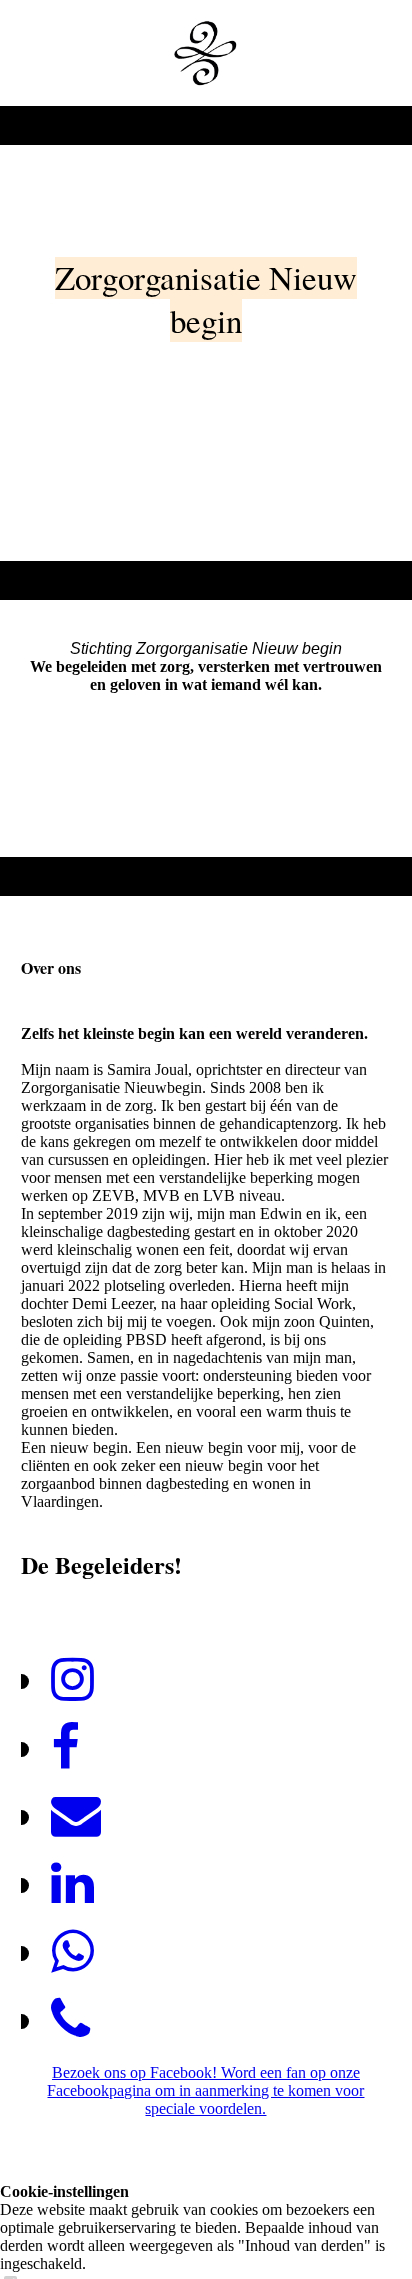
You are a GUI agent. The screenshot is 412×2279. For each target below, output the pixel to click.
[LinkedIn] (72, 1884)
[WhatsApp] (72, 1952)
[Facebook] (65, 1748)
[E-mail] (76, 1816)
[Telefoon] (70, 2020)
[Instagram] (72, 1680)
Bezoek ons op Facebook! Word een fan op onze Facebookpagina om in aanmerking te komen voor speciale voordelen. (205, 2090)
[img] (205, 53)
